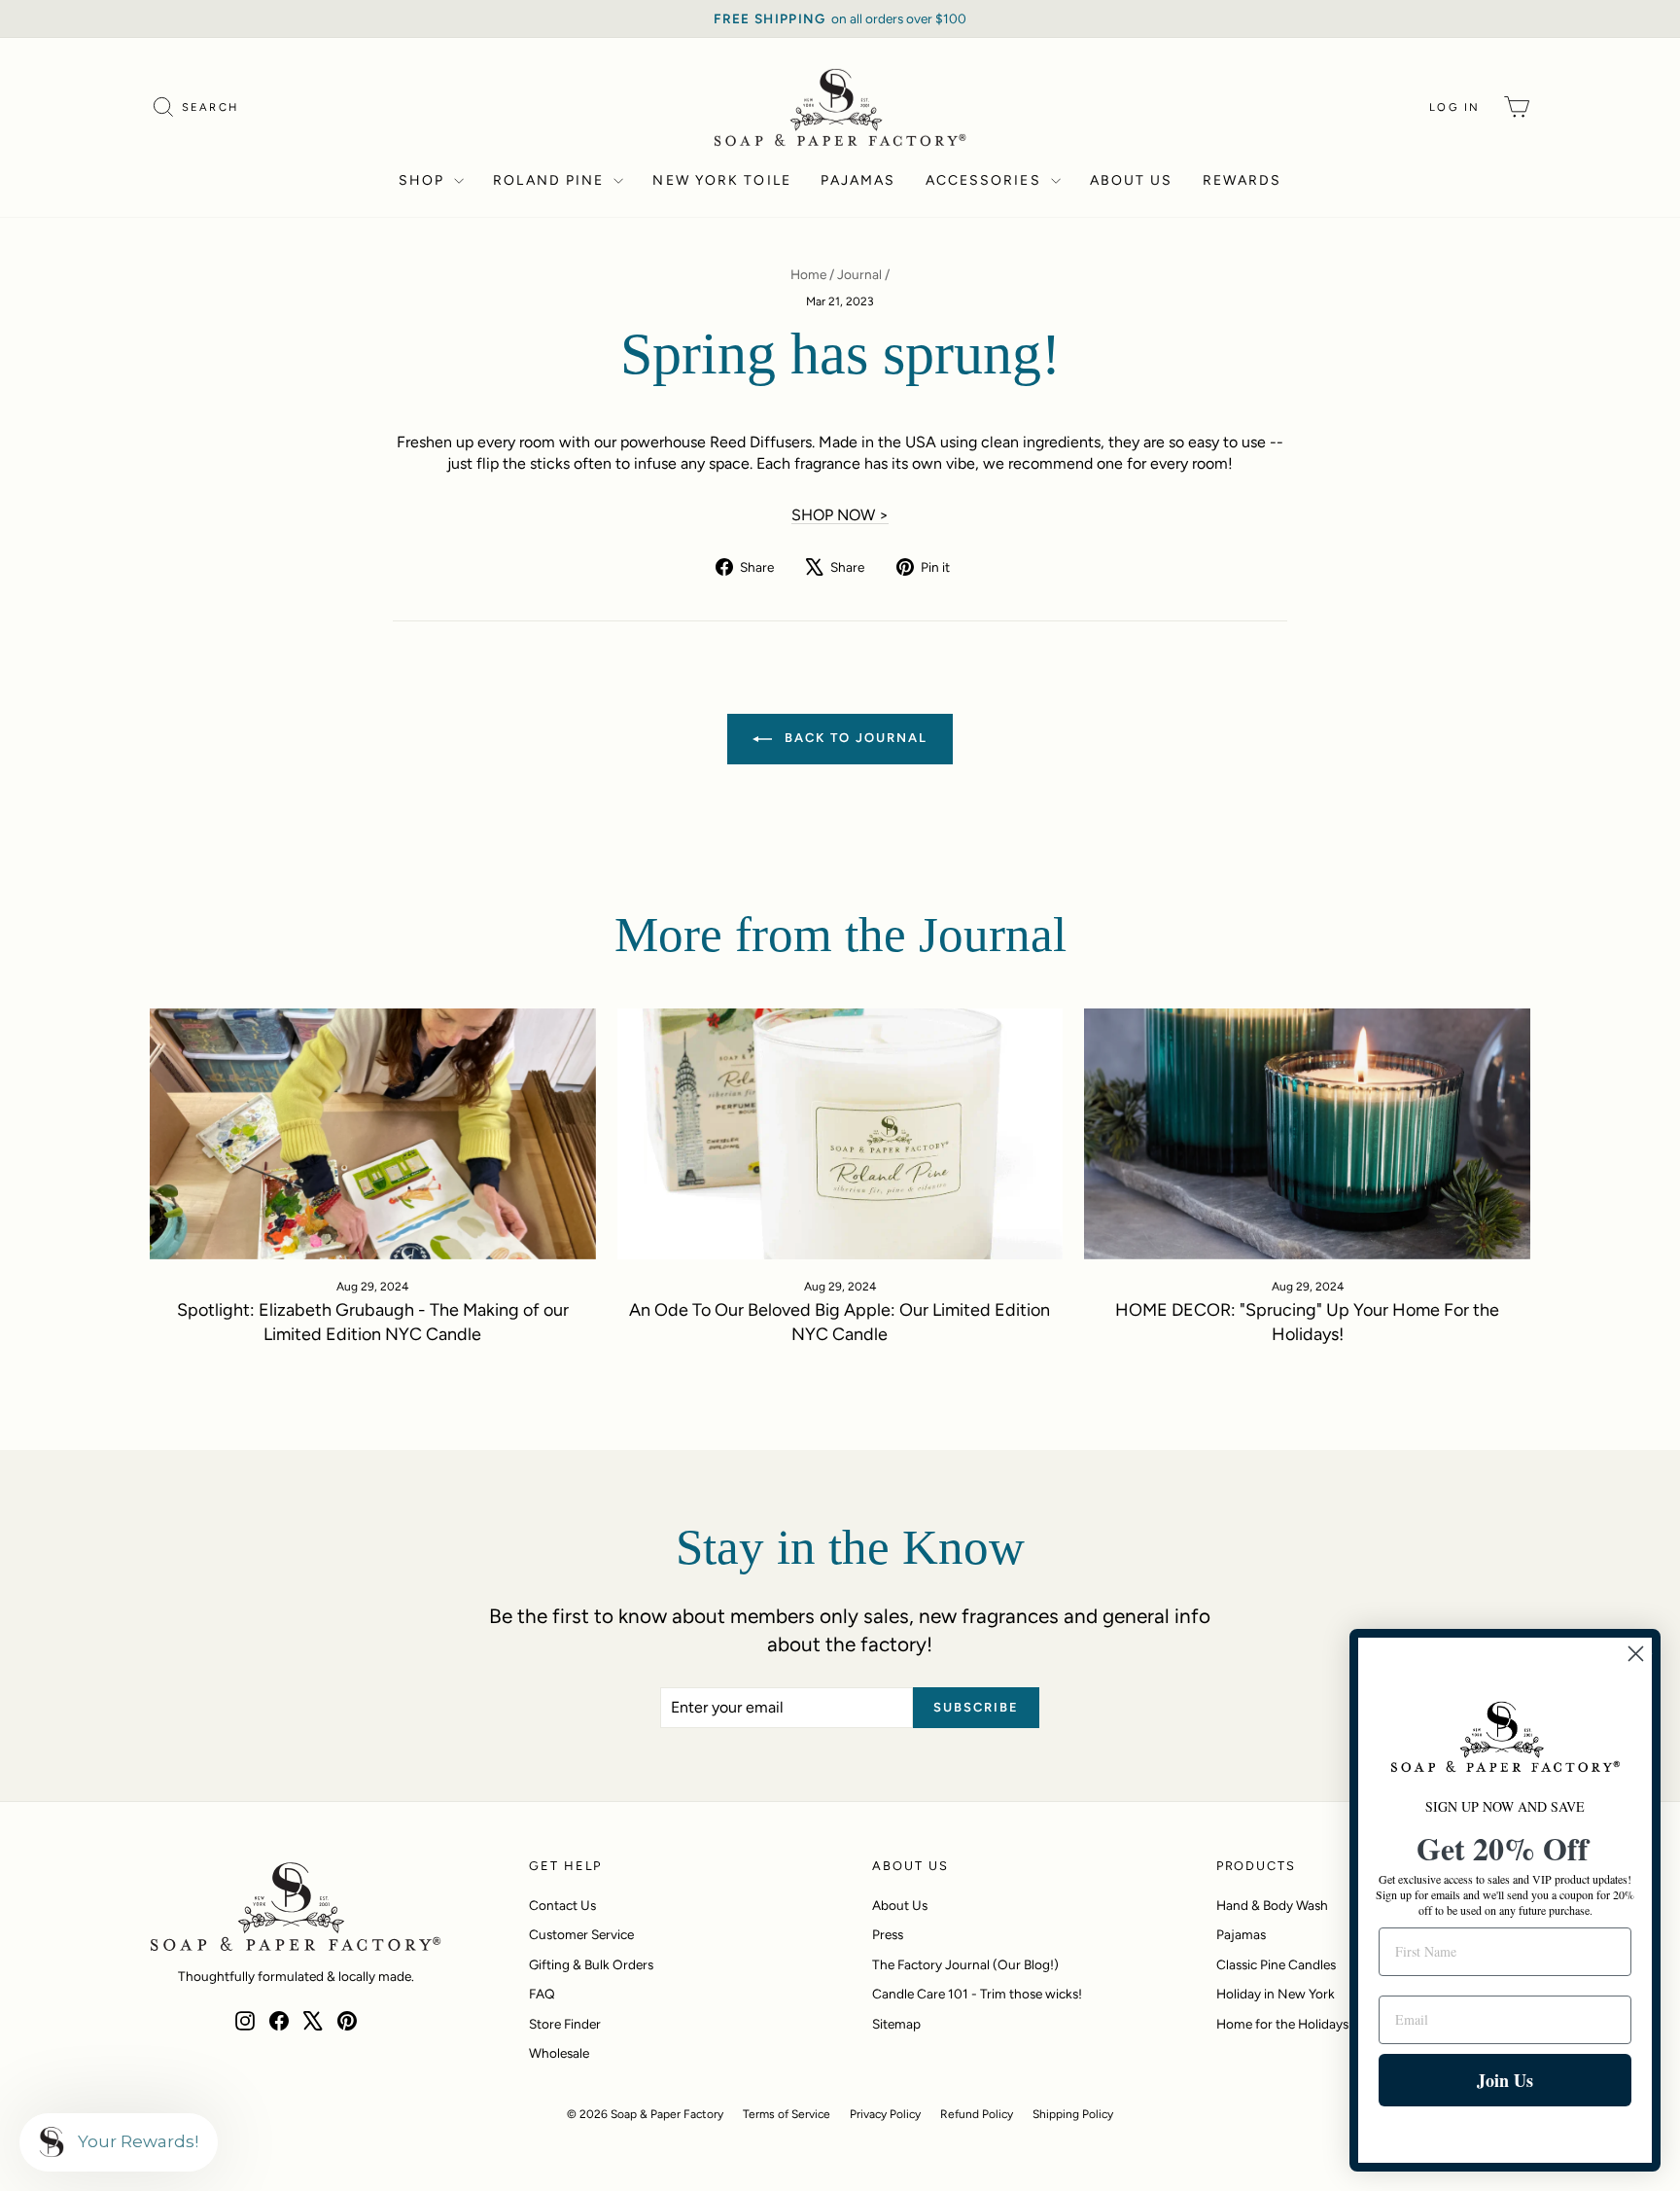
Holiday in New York (1276, 1994)
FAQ (542, 1994)
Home (808, 274)
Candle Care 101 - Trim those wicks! (977, 1994)
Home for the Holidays (1282, 2024)
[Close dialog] (1636, 1654)
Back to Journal (853, 739)
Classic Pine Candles (1276, 1964)
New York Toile (721, 180)
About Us (1132, 180)
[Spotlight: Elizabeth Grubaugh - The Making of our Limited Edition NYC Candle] (373, 1134)
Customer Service (581, 1934)
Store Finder (565, 2024)
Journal (859, 274)
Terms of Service (787, 2114)
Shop (424, 180)
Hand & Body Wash (1272, 1905)
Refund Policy (977, 2114)
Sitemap (896, 2024)
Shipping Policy (1073, 2114)
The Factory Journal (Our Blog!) (965, 1964)
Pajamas (858, 180)
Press (888, 1934)
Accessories (986, 180)
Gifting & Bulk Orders (591, 1964)
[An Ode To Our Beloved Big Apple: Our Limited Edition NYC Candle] (840, 1134)
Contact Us (562, 1905)
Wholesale (559, 2053)
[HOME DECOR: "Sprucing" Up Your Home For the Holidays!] (1307, 1134)
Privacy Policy (885, 2114)
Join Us (1505, 2080)
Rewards (1242, 180)
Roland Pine (551, 180)
